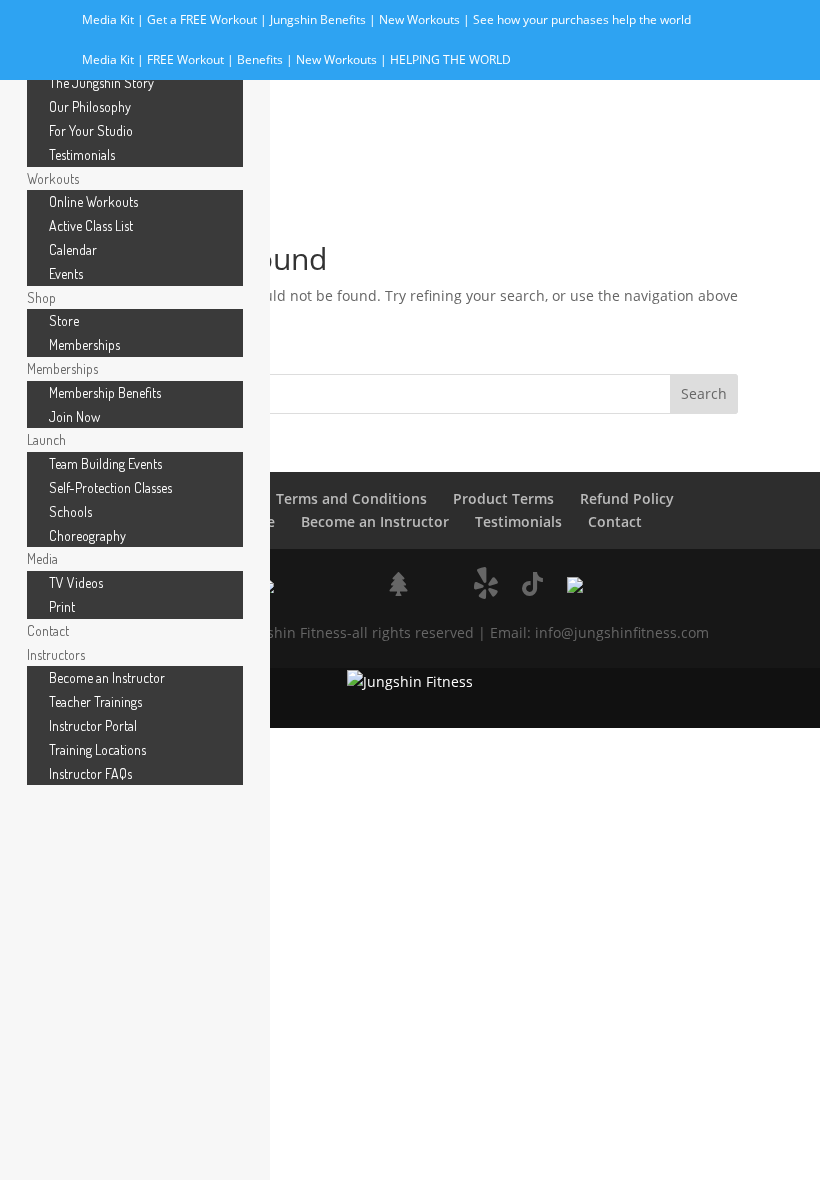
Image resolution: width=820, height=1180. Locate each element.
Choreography (87, 535)
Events (66, 273)
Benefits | (266, 59)
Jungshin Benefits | (324, 19)
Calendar (73, 249)
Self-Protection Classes (110, 487)
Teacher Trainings (95, 701)
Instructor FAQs (90, 773)
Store (64, 320)
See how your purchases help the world (582, 19)
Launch (46, 439)
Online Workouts (93, 201)
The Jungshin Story (101, 82)
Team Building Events (105, 463)
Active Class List (91, 225)
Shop (41, 297)
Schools (70, 511)
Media (42, 558)
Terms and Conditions (351, 498)
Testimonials (518, 521)
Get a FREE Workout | (208, 19)
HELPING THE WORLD (450, 59)
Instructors (56, 654)
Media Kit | (114, 19)
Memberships (84, 344)
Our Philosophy (90, 106)
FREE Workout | (192, 59)
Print (62, 606)
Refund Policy (627, 498)
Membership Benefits (105, 392)
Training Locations (97, 749)
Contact (615, 521)
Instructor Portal (93, 725)
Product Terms (503, 498)
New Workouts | (426, 19)
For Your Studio (91, 130)
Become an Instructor (375, 521)
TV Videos (76, 582)
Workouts (53, 178)
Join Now (74, 416)
